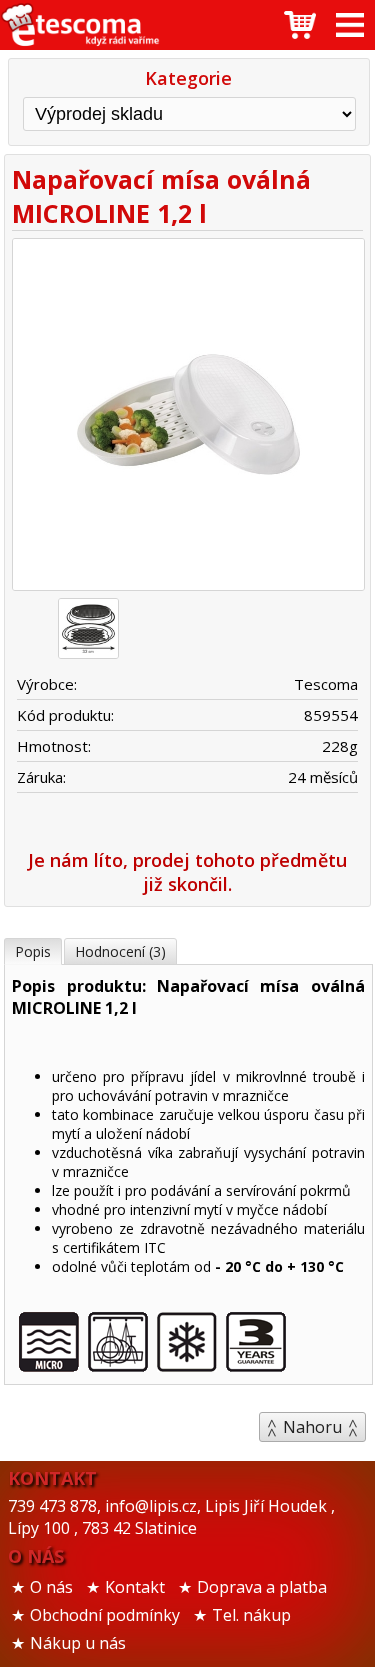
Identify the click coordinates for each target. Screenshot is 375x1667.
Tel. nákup (251, 1615)
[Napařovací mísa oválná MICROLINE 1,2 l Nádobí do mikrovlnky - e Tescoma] (80, 25)
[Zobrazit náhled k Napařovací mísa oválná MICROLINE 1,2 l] (187, 417)
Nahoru (312, 1427)
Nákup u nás (78, 1643)
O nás (51, 1587)
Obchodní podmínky (105, 1615)
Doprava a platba (262, 1587)
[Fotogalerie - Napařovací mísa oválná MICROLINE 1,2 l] (88, 628)
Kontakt (135, 1587)
